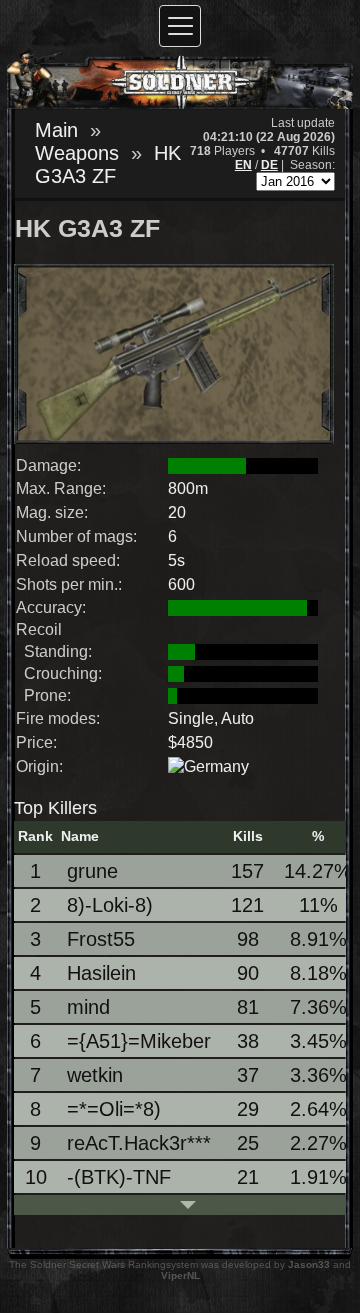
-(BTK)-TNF (119, 1177)
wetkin (95, 1075)
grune (92, 871)
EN (243, 165)
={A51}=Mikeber (139, 1041)
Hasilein (101, 973)
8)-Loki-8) (110, 905)
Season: (312, 165)
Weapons (77, 153)
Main (56, 130)
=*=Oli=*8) (114, 1109)
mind (88, 1007)
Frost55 (101, 939)
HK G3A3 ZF (108, 164)
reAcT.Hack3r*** (139, 1143)
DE (269, 165)
